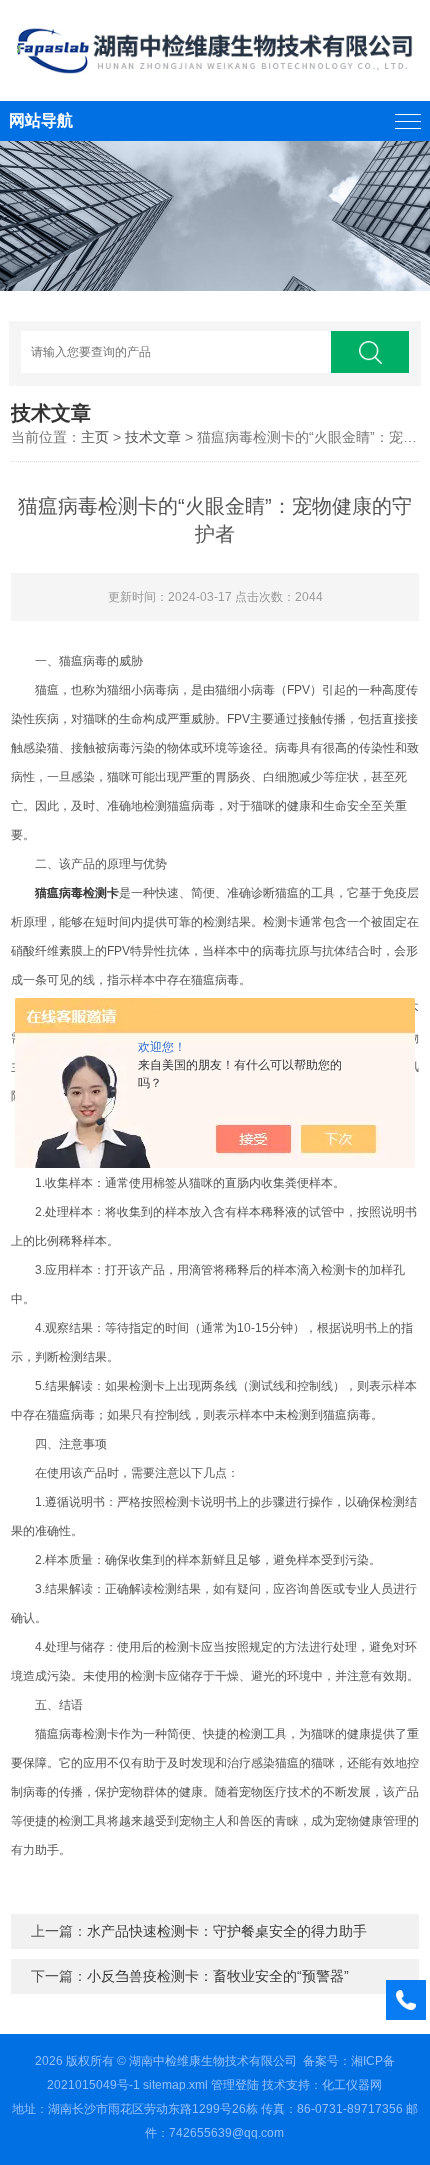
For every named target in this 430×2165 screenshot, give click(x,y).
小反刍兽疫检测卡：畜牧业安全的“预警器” (218, 1976)
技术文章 (153, 437)
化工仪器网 (352, 2085)
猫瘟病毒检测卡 (77, 893)
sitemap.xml (175, 2085)
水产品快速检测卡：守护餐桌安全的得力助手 (227, 1931)
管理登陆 (235, 2085)
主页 (95, 437)
